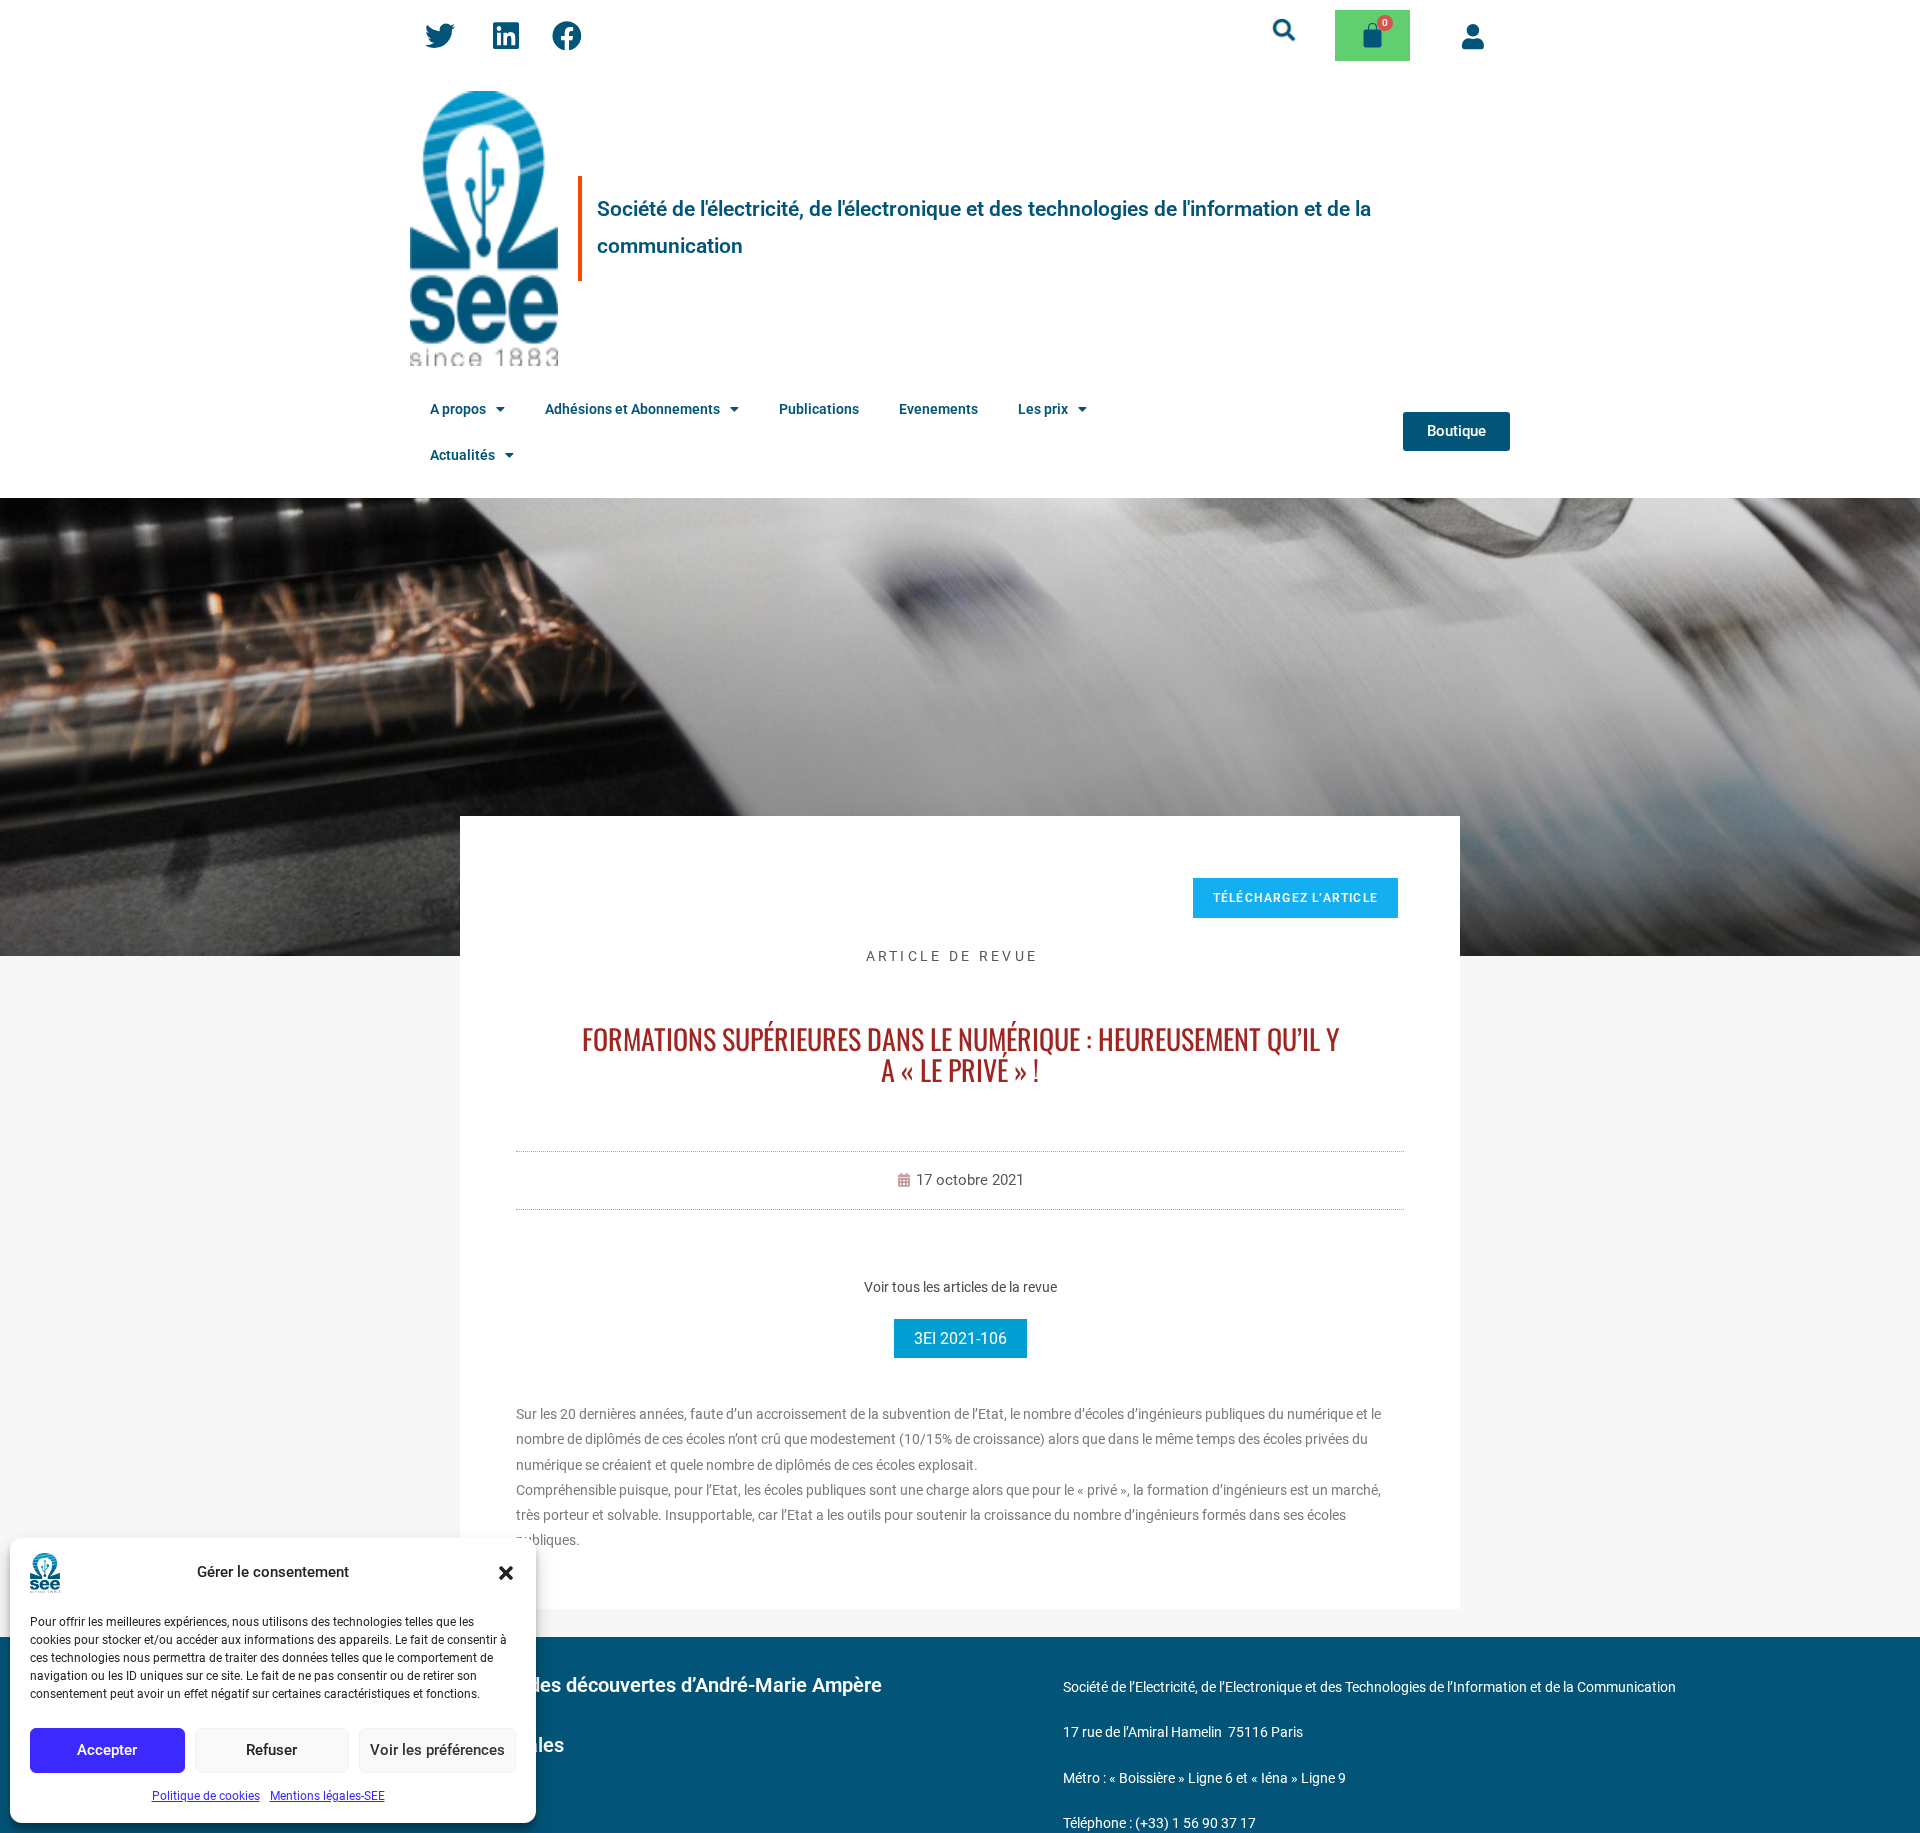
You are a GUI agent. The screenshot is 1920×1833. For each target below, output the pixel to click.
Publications (819, 409)
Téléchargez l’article (1295, 898)
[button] (506, 1573)
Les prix (1043, 409)
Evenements (938, 409)
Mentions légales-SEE (327, 1796)
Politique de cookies (206, 1796)
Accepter (107, 1750)
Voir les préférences (437, 1750)
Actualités (462, 455)
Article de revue (952, 956)
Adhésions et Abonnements (632, 409)
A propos (458, 409)
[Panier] (1372, 35)
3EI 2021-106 (960, 1338)
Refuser (271, 1750)
